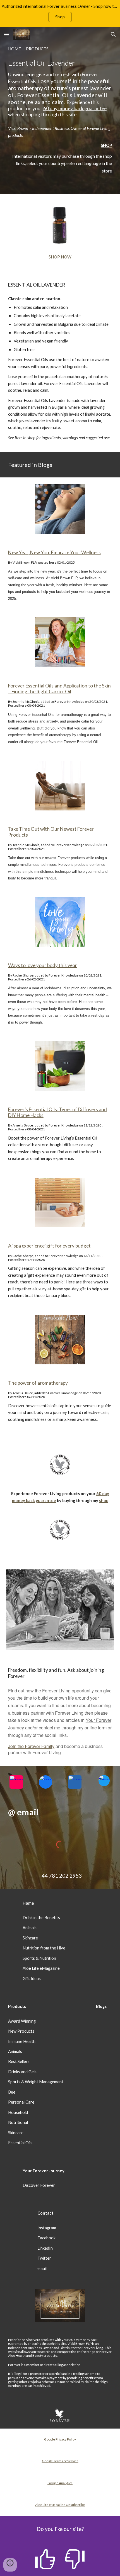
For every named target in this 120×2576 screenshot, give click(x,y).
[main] (60, 82)
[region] (60, 13)
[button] (7, 34)
